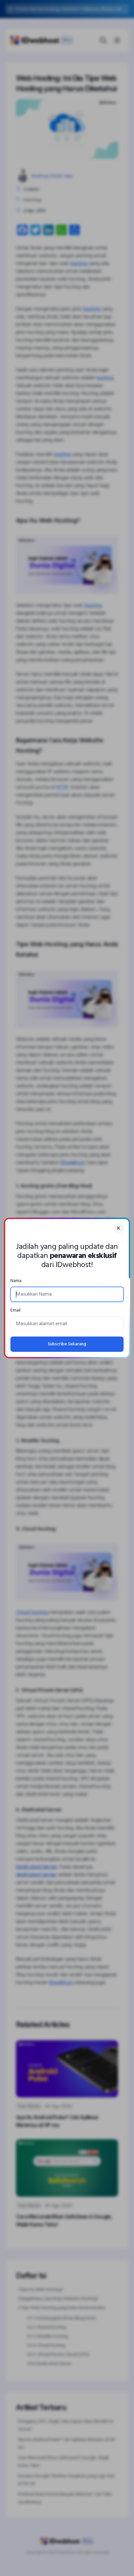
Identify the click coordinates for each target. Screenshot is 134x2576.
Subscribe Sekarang (67, 1344)
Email (15, 1310)
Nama (16, 1281)
